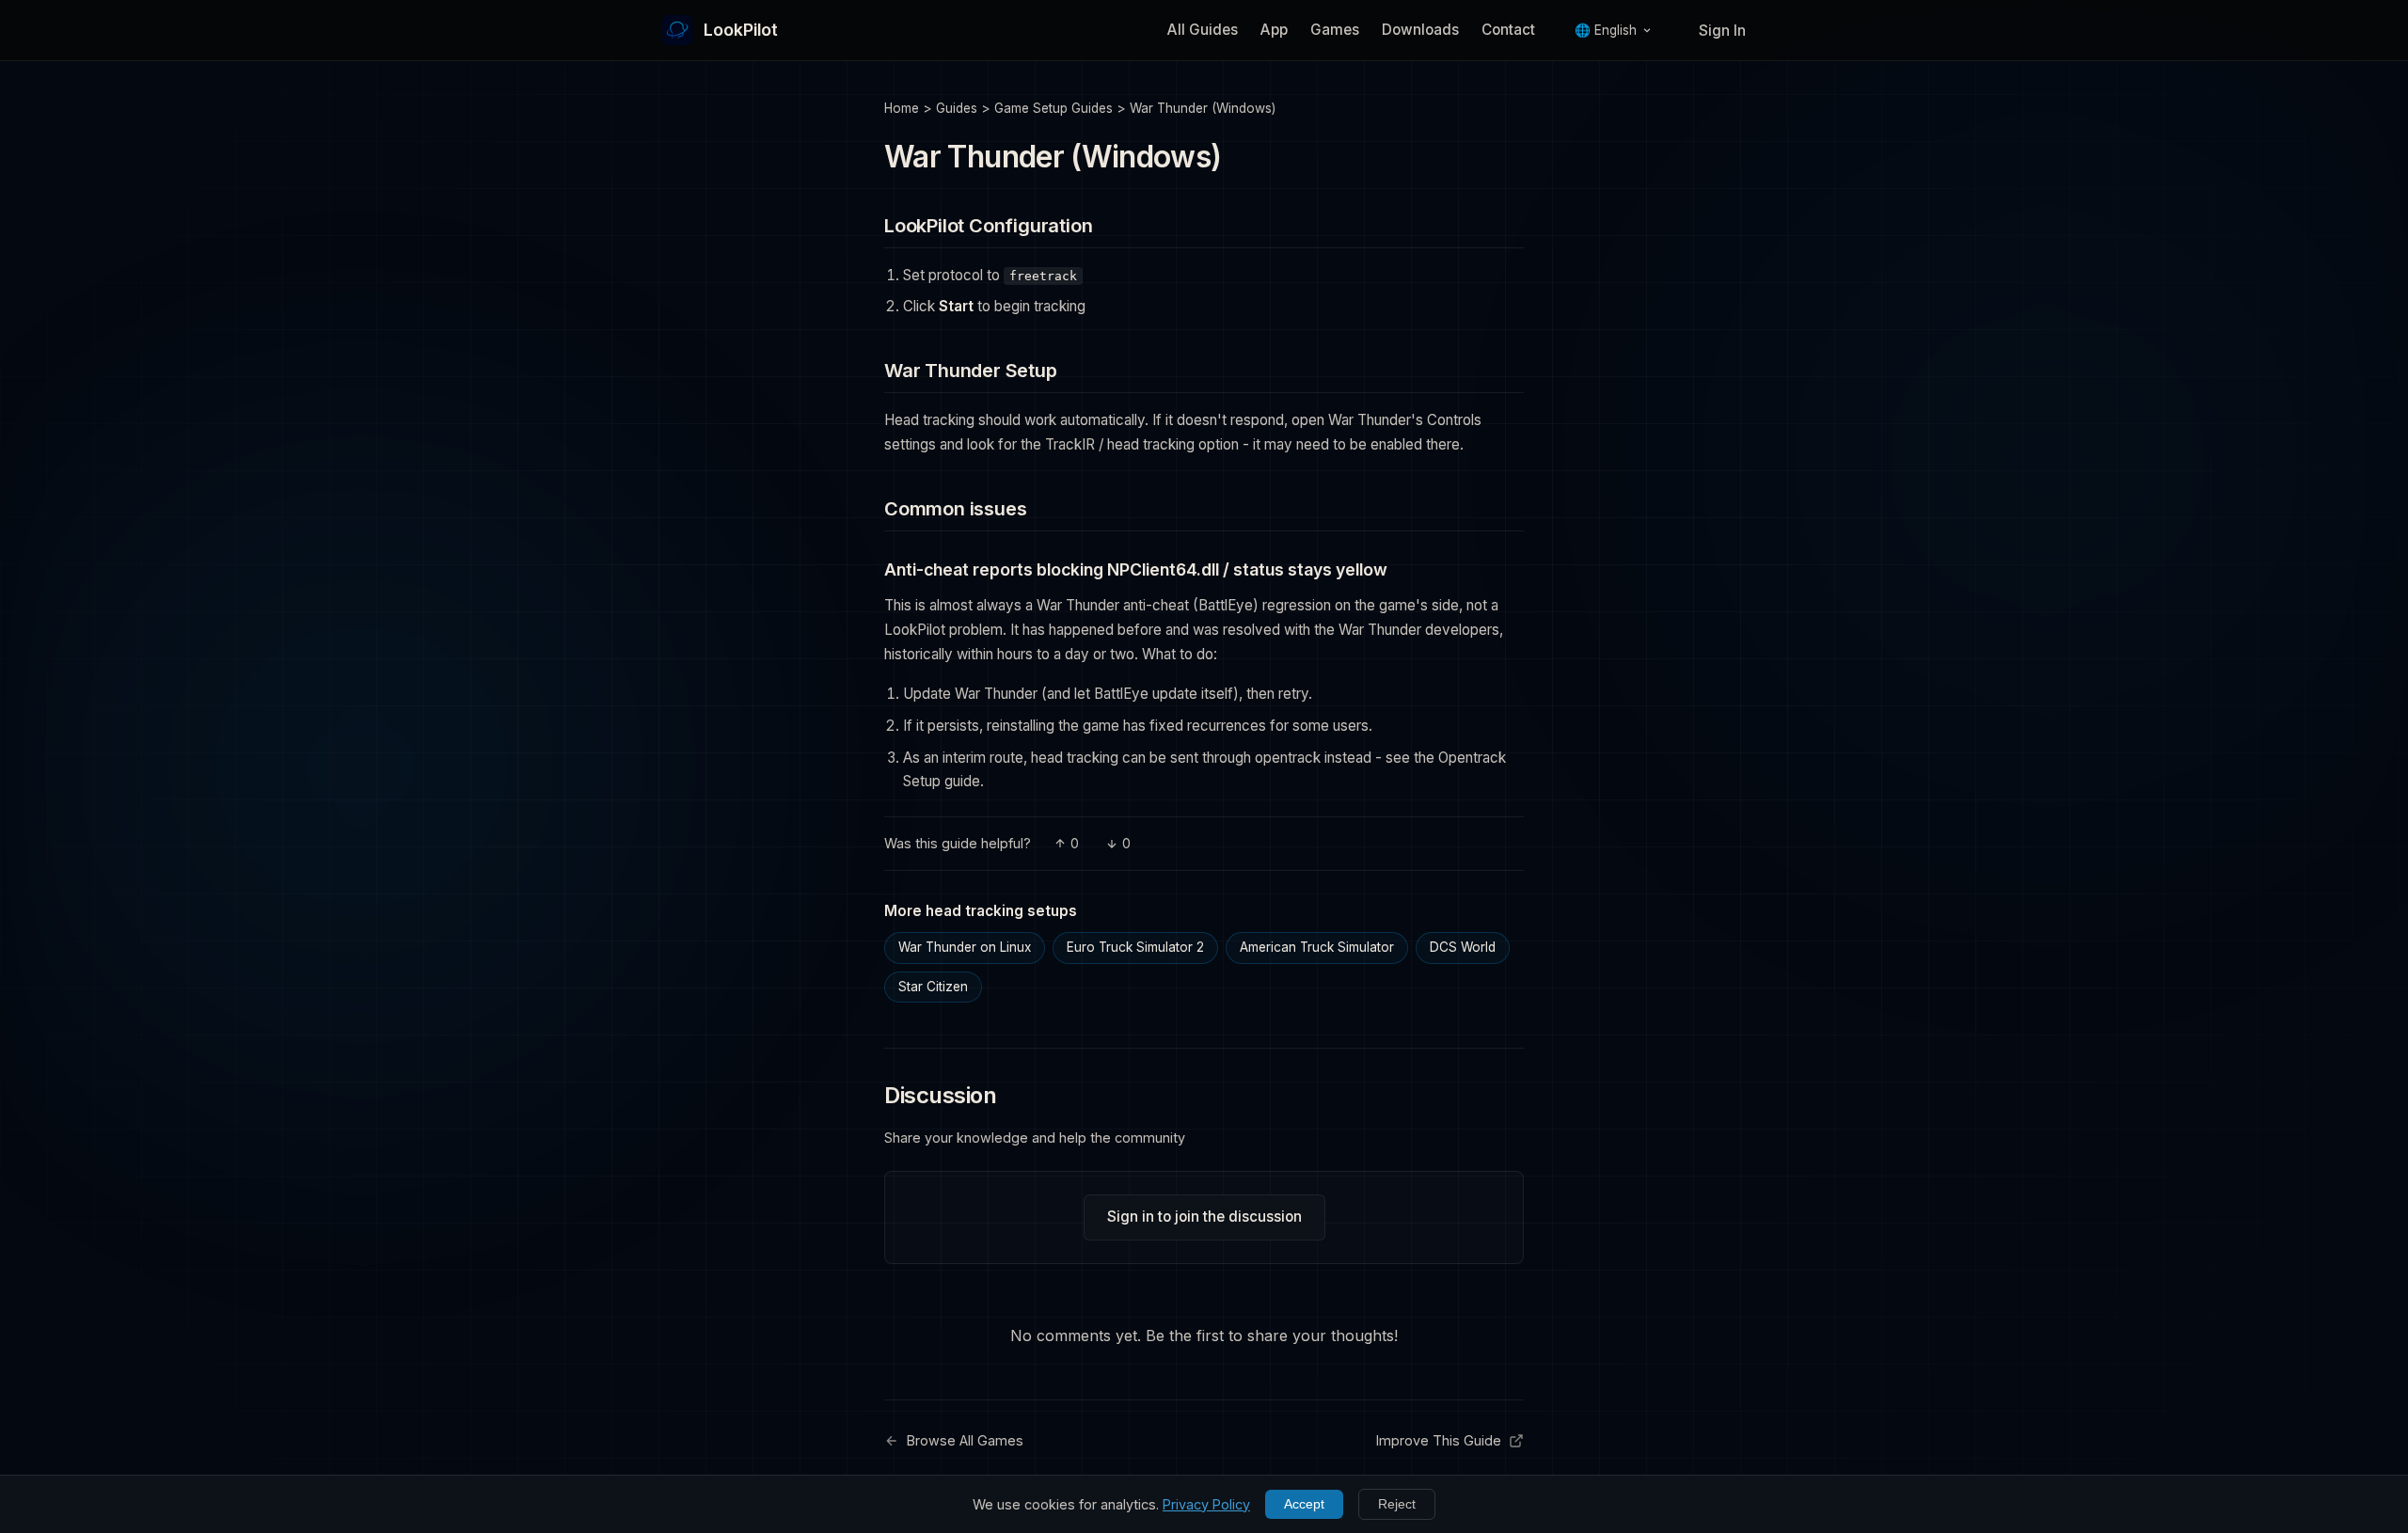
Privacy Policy (1206, 1504)
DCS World (1463, 947)
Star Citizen (933, 987)
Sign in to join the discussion (1204, 1217)
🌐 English (1606, 30)
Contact (1508, 30)
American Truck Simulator (1317, 947)
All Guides (1203, 30)
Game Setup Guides (1053, 108)
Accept (1304, 1504)
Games (1335, 30)
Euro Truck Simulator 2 (1135, 947)
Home (902, 108)
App (1274, 30)
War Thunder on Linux (965, 947)
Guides (957, 108)
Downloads (1420, 30)
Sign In (1722, 31)
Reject (1397, 1504)
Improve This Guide (1439, 1440)
